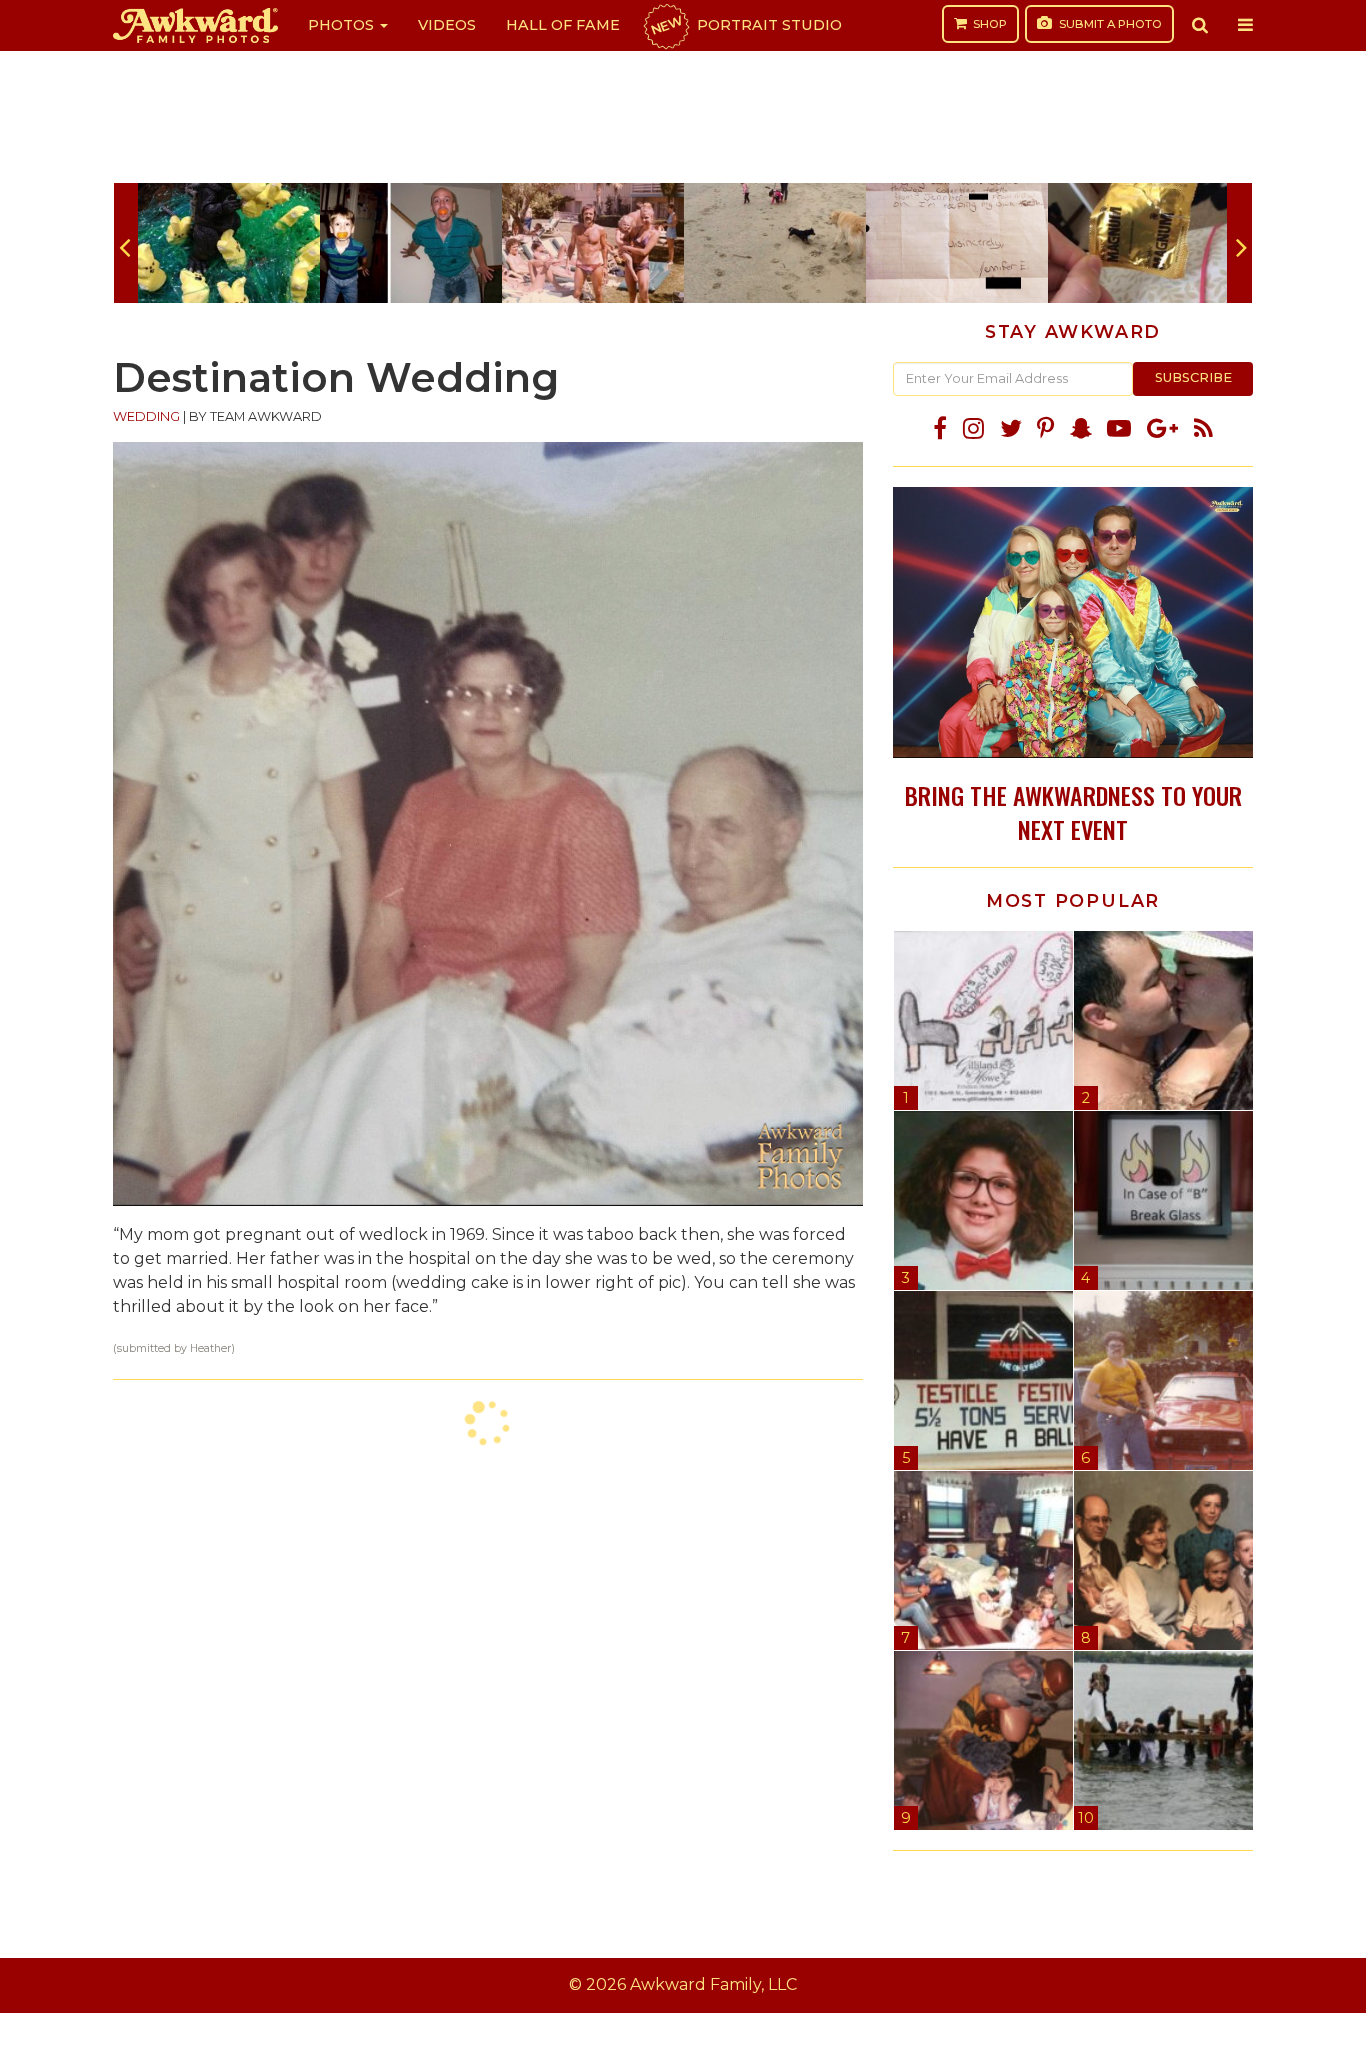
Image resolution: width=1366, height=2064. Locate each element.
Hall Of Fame (563, 25)
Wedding (146, 416)
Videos (447, 25)
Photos (343, 25)
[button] (1200, 25)
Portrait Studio (745, 25)
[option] (229, 243)
